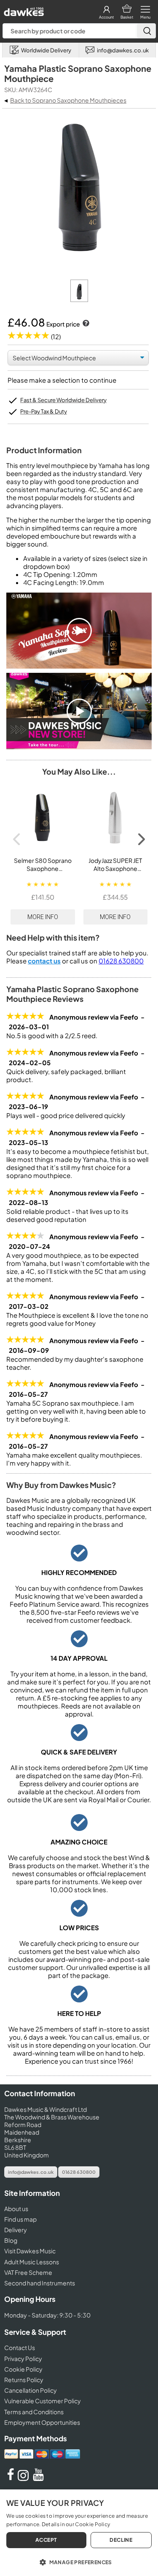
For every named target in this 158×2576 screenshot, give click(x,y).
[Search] (146, 31)
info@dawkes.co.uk (31, 2172)
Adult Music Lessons (32, 2262)
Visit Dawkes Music (30, 2251)
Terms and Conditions (34, 2412)
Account (106, 17)
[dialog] (79, 2533)
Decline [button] (121, 2540)
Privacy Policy (23, 2358)
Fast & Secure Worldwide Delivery (63, 400)
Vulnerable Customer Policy (43, 2401)
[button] (79, 2562)
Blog (11, 2240)
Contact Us (20, 2348)
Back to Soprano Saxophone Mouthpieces (68, 100)
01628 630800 (121, 961)
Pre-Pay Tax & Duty (44, 411)
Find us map (20, 2219)
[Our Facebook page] (11, 2478)
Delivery (16, 2230)
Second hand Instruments (40, 2283)
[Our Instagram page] (24, 2478)
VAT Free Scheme (28, 2272)
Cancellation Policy (31, 2390)
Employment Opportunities (42, 2422)
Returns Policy (24, 2380)
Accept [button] (46, 2540)
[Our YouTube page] (38, 2478)
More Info (43, 917)
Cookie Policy (23, 2369)
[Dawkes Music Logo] (23, 10)
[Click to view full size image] (79, 300)
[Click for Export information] (85, 324)
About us (16, 2209)
